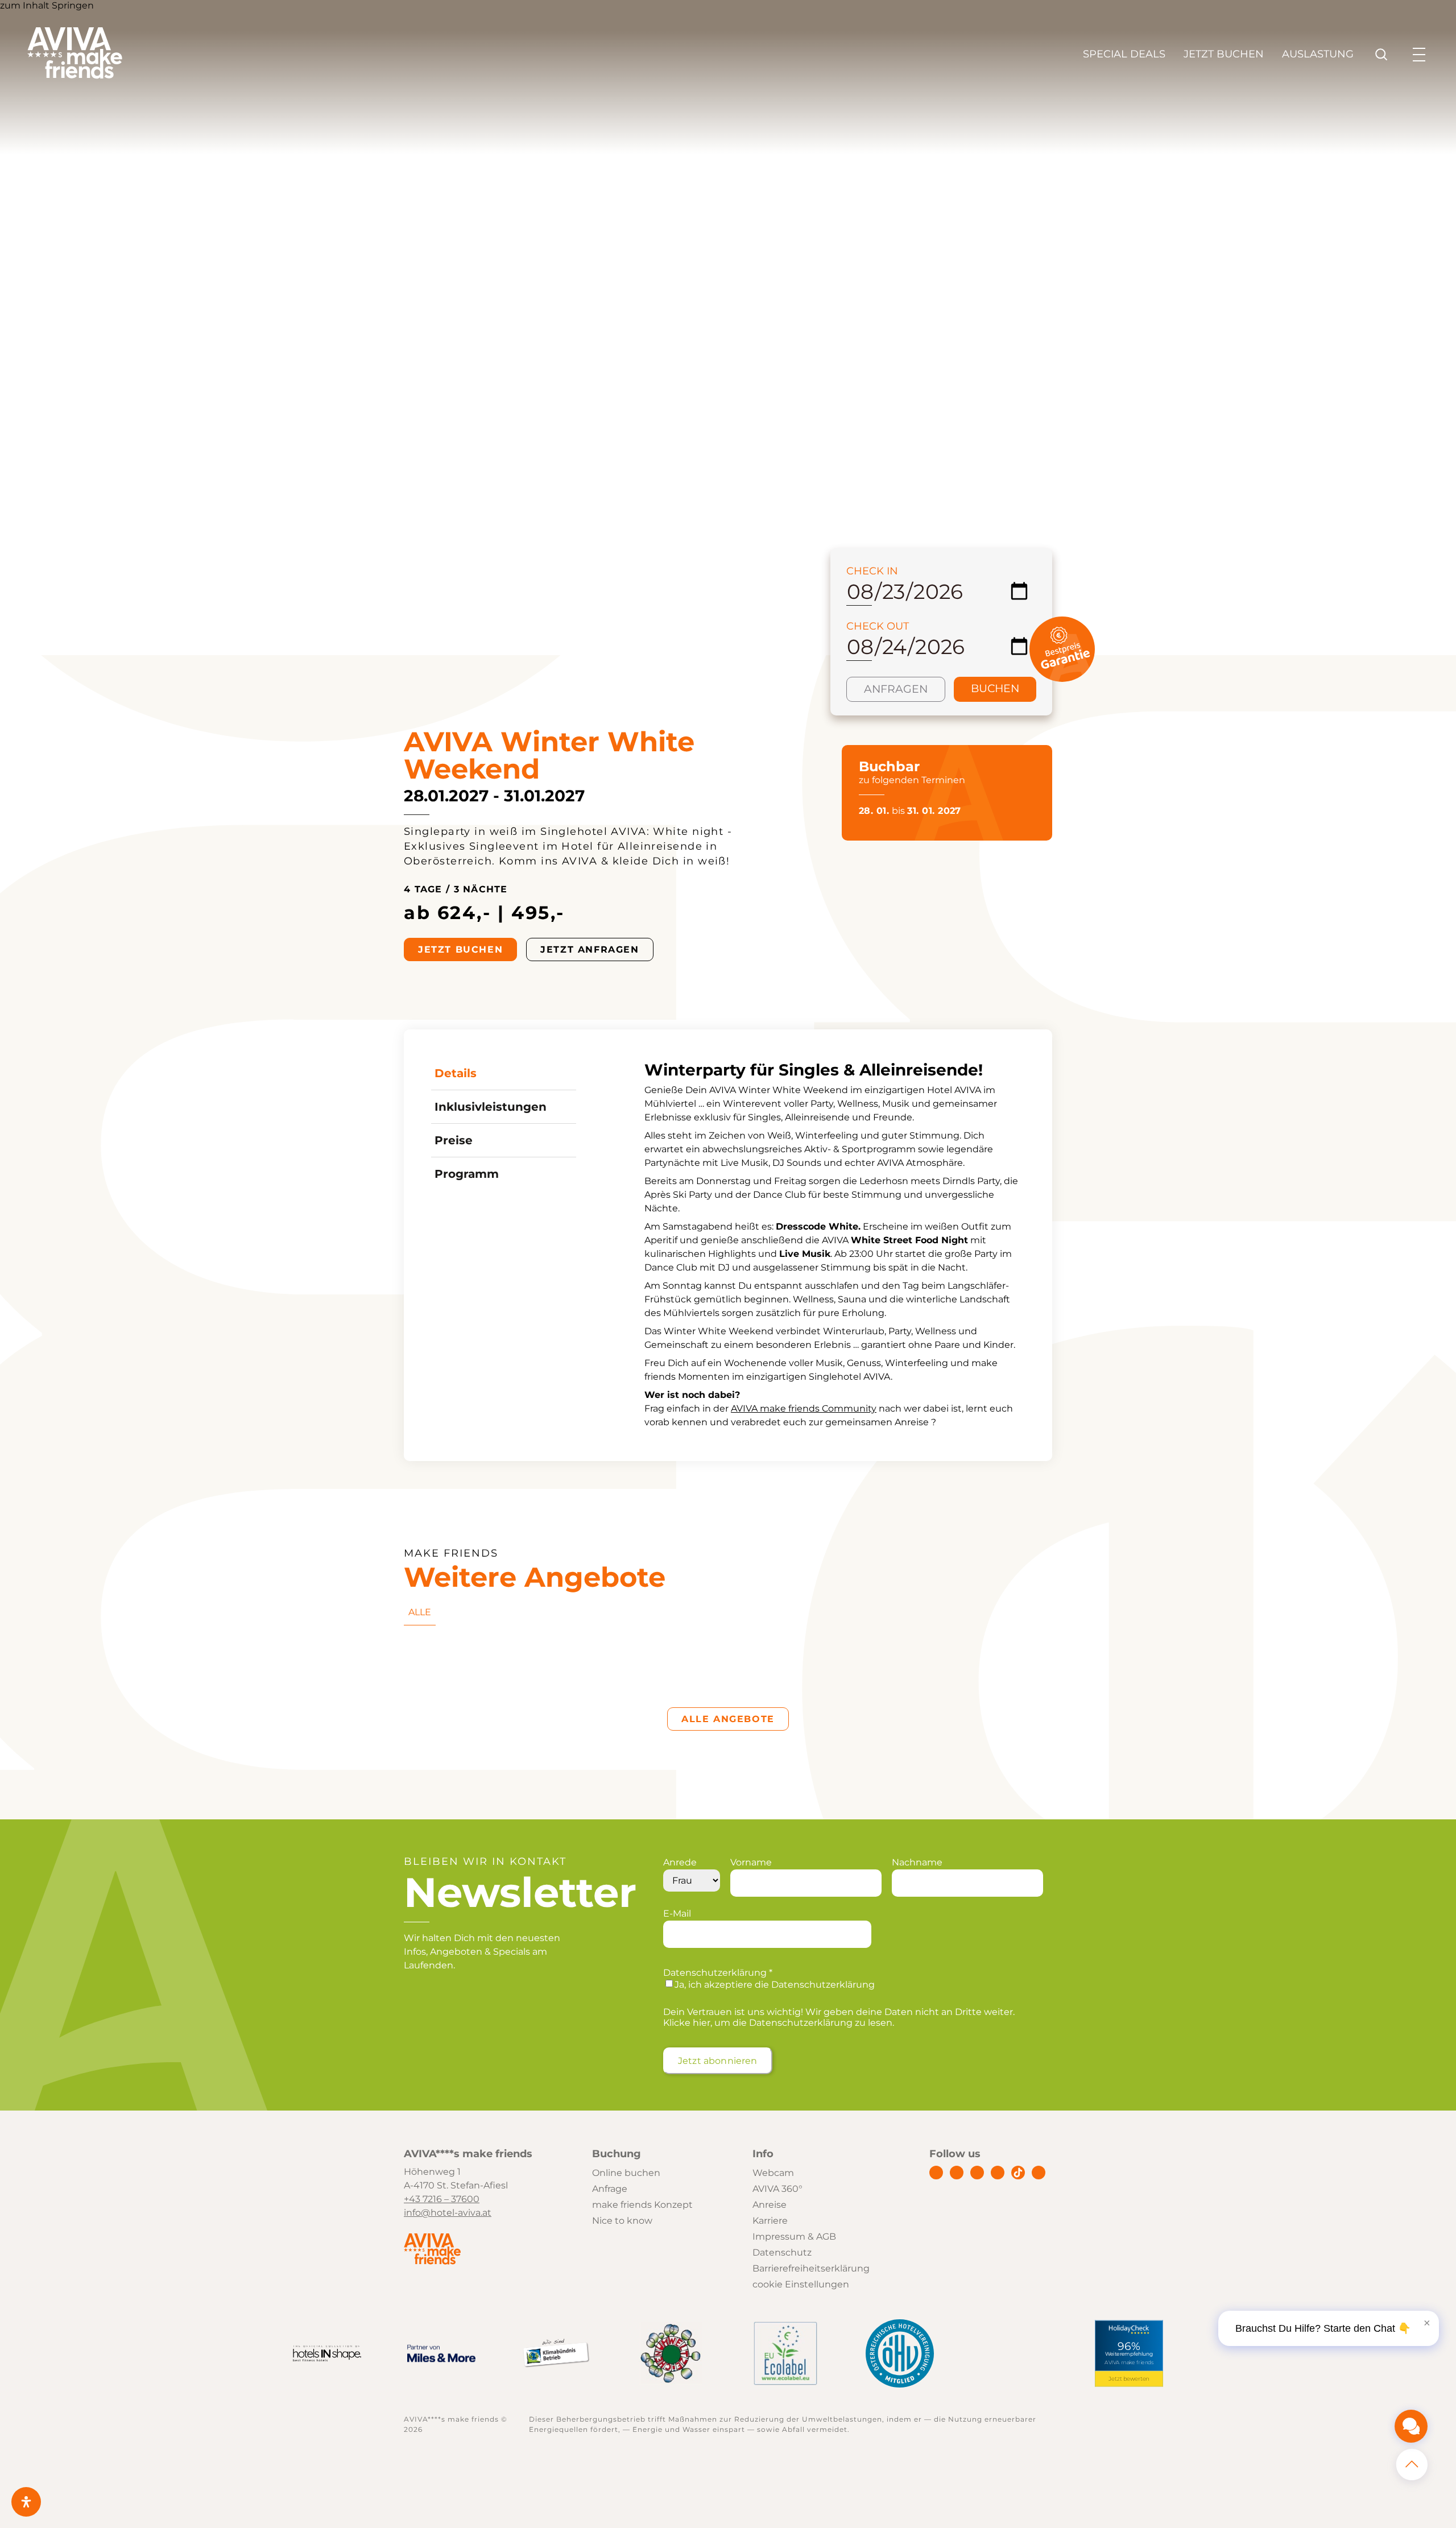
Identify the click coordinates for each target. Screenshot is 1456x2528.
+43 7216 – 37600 (442, 2199)
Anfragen (896, 689)
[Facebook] (936, 2173)
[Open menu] (1419, 55)
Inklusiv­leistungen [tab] (491, 1107)
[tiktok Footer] (1018, 2173)
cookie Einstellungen (801, 2284)
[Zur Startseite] (75, 76)
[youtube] (998, 2173)
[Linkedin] (977, 2173)
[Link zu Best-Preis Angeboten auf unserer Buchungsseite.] (1062, 679)
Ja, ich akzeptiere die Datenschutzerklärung (775, 1985)
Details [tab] (456, 1073)
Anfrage (610, 2189)
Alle (420, 1612)
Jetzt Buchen (1224, 54)
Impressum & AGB (794, 2237)
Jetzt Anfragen (590, 949)
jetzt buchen (460, 949)
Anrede (680, 1862)
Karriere (770, 2221)
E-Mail (677, 1913)
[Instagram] (957, 2173)
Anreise (770, 2205)
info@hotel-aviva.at (448, 2213)
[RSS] (1039, 2173)
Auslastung (1318, 54)
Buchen (995, 688)
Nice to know (622, 2221)
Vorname (751, 1862)
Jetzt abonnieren (718, 2061)
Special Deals (1124, 54)
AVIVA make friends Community (804, 1408)
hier (702, 2023)
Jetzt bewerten (1129, 2379)
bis (910, 811)
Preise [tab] (454, 1140)
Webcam (773, 2173)
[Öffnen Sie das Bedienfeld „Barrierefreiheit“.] (26, 2502)
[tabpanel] (835, 1245)
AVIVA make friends (1130, 2363)
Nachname (917, 1862)
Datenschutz (782, 2252)
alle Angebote (728, 1719)
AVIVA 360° (777, 2189)
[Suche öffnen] (1381, 55)
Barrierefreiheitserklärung (811, 2268)
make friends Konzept (642, 2205)
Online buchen (626, 2173)
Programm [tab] (467, 1174)
